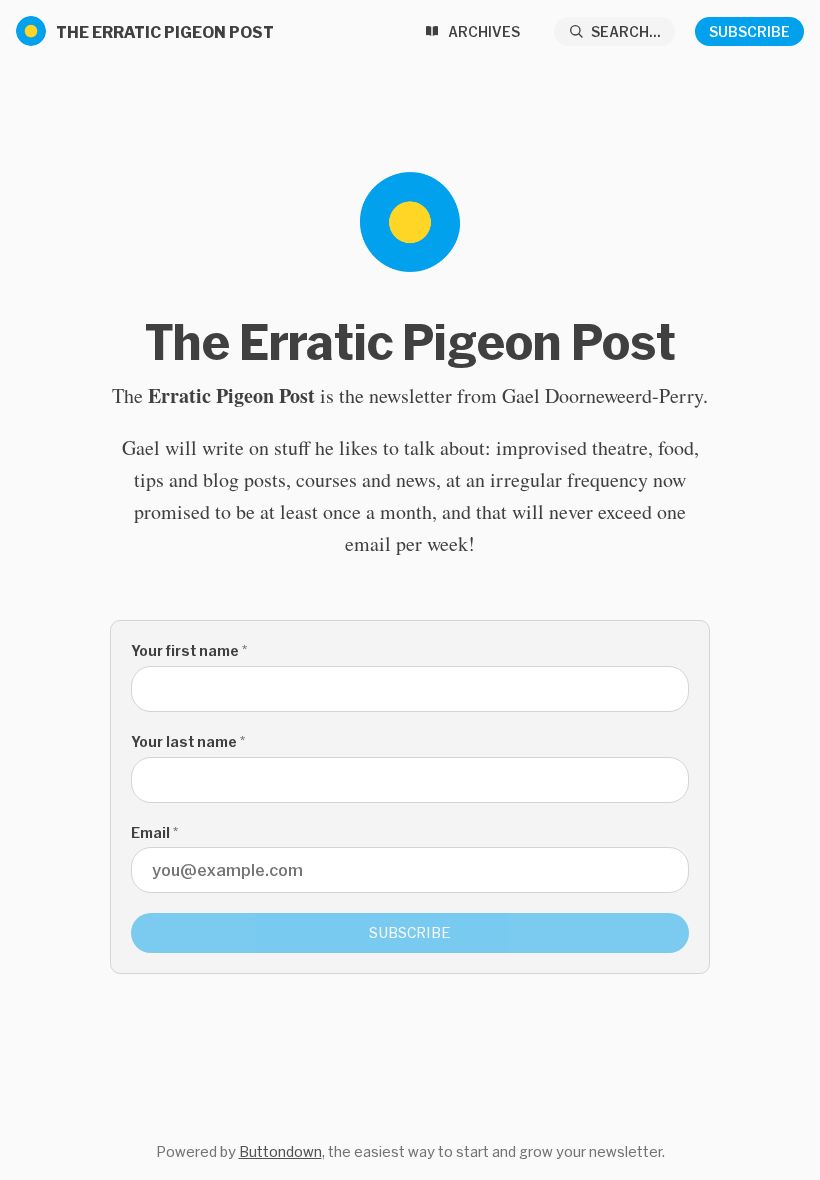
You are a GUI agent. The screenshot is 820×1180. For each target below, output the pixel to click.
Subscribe (749, 31)
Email (154, 832)
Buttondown (280, 1151)
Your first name (189, 650)
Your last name (188, 741)
